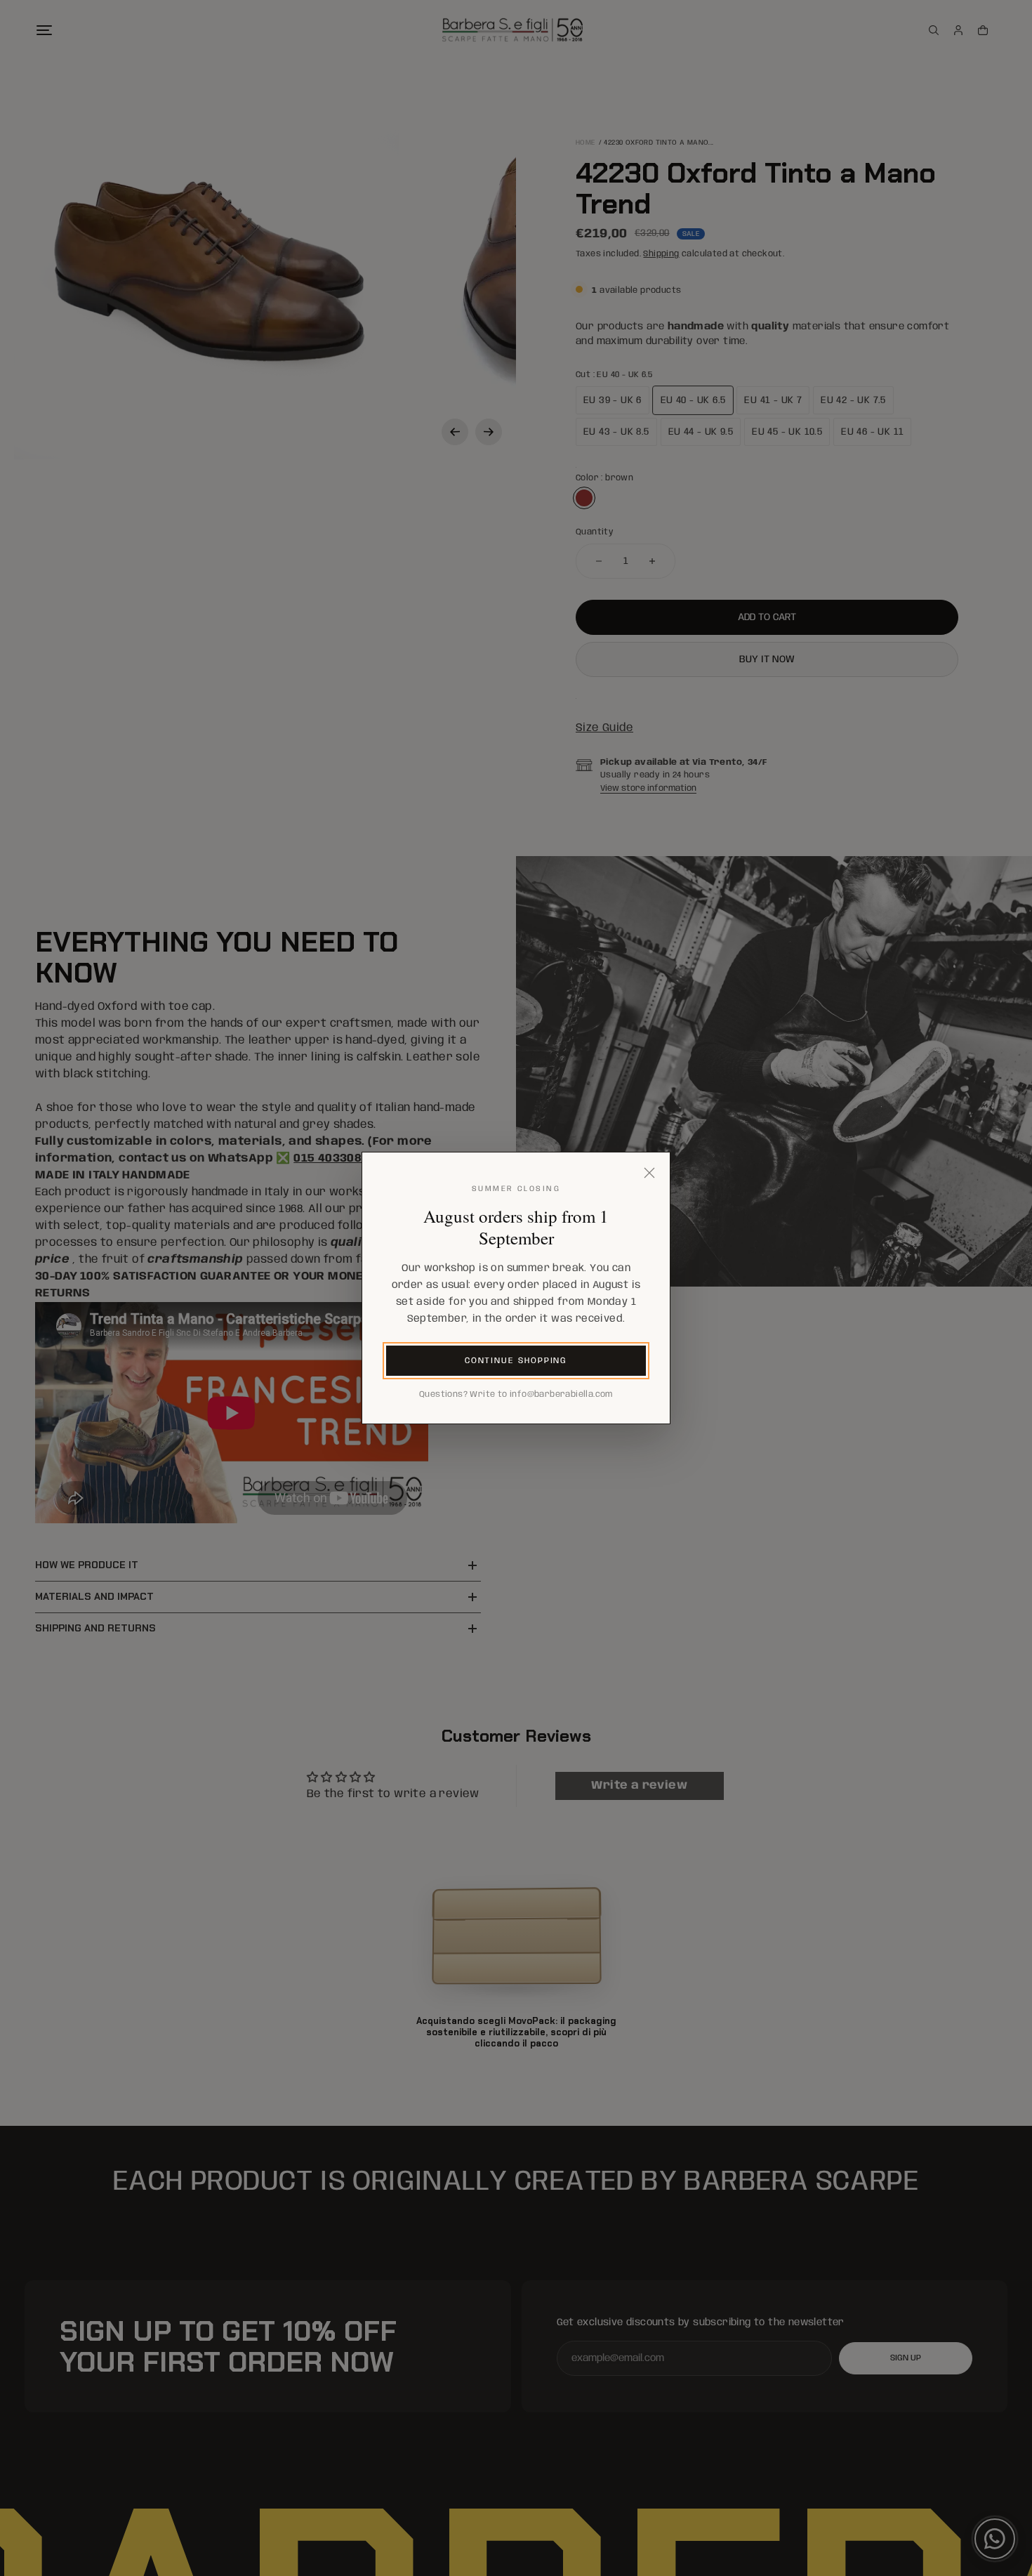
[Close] (649, 1173)
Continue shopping (516, 1361)
